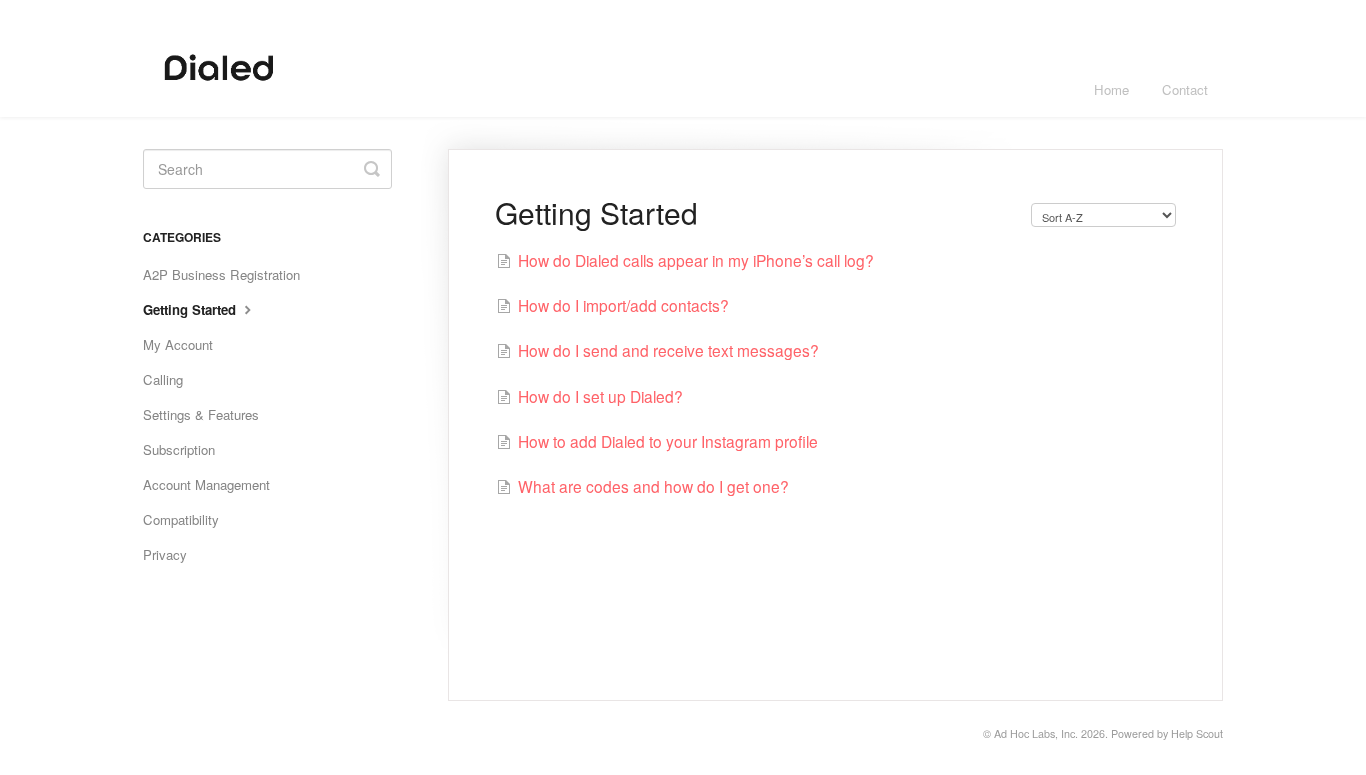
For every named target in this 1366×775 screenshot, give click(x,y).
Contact (1185, 89)
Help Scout (1197, 733)
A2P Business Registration (221, 274)
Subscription (179, 449)
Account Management (206, 484)
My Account (178, 344)
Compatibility (181, 519)
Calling (163, 379)
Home (1111, 89)
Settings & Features (201, 414)
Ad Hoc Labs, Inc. (1036, 733)
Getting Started (191, 309)
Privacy (165, 554)
